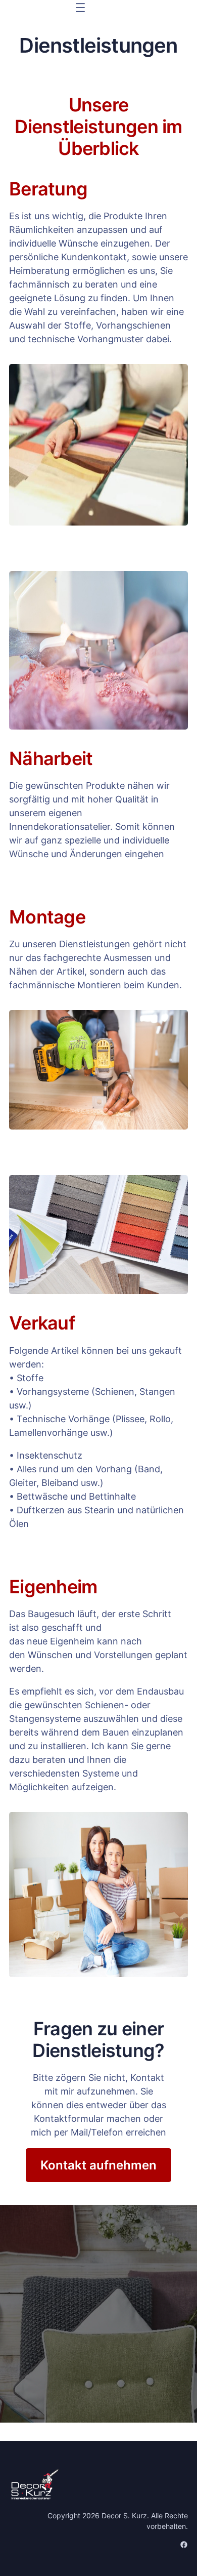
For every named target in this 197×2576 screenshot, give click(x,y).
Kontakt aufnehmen (98, 2165)
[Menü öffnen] (80, 8)
